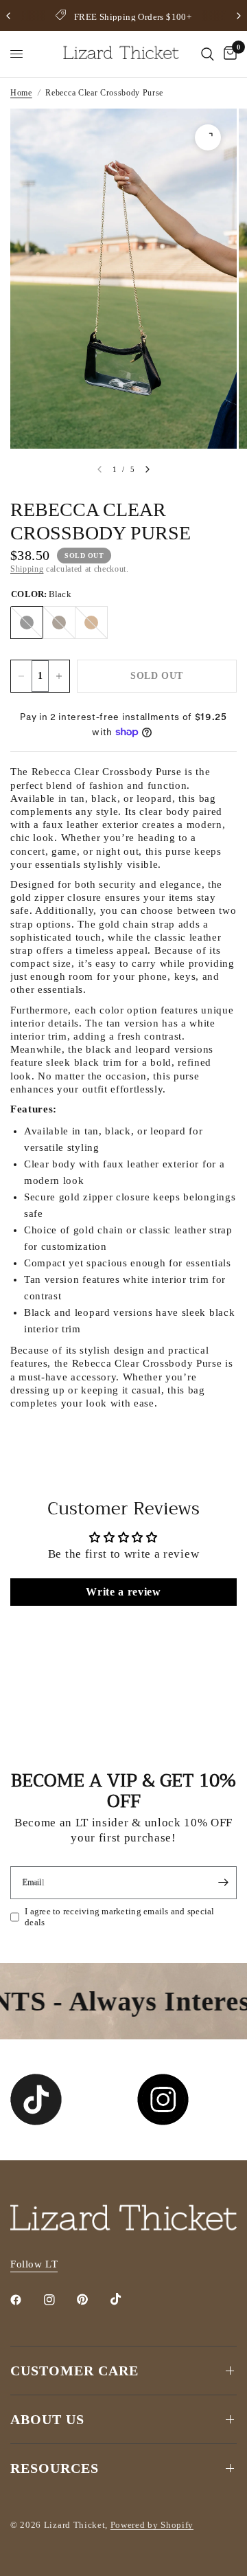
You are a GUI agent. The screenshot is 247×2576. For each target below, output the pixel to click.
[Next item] (148, 469)
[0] (228, 54)
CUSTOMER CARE (74, 2371)
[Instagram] (59, 2300)
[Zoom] (208, 137)
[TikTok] (126, 2299)
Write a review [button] (123, 1592)
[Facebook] (25, 2300)
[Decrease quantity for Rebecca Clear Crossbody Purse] (21, 676)
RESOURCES (55, 2468)
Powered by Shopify (152, 2525)
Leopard (59, 623)
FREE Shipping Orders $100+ (133, 17)
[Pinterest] (92, 2300)
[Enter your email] (223, 1883)
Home (21, 93)
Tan (91, 623)
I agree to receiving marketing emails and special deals (120, 1917)
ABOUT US (47, 2419)
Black (27, 623)
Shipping (27, 569)
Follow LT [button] (34, 2264)
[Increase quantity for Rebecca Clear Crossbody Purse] (59, 676)
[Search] (208, 54)
